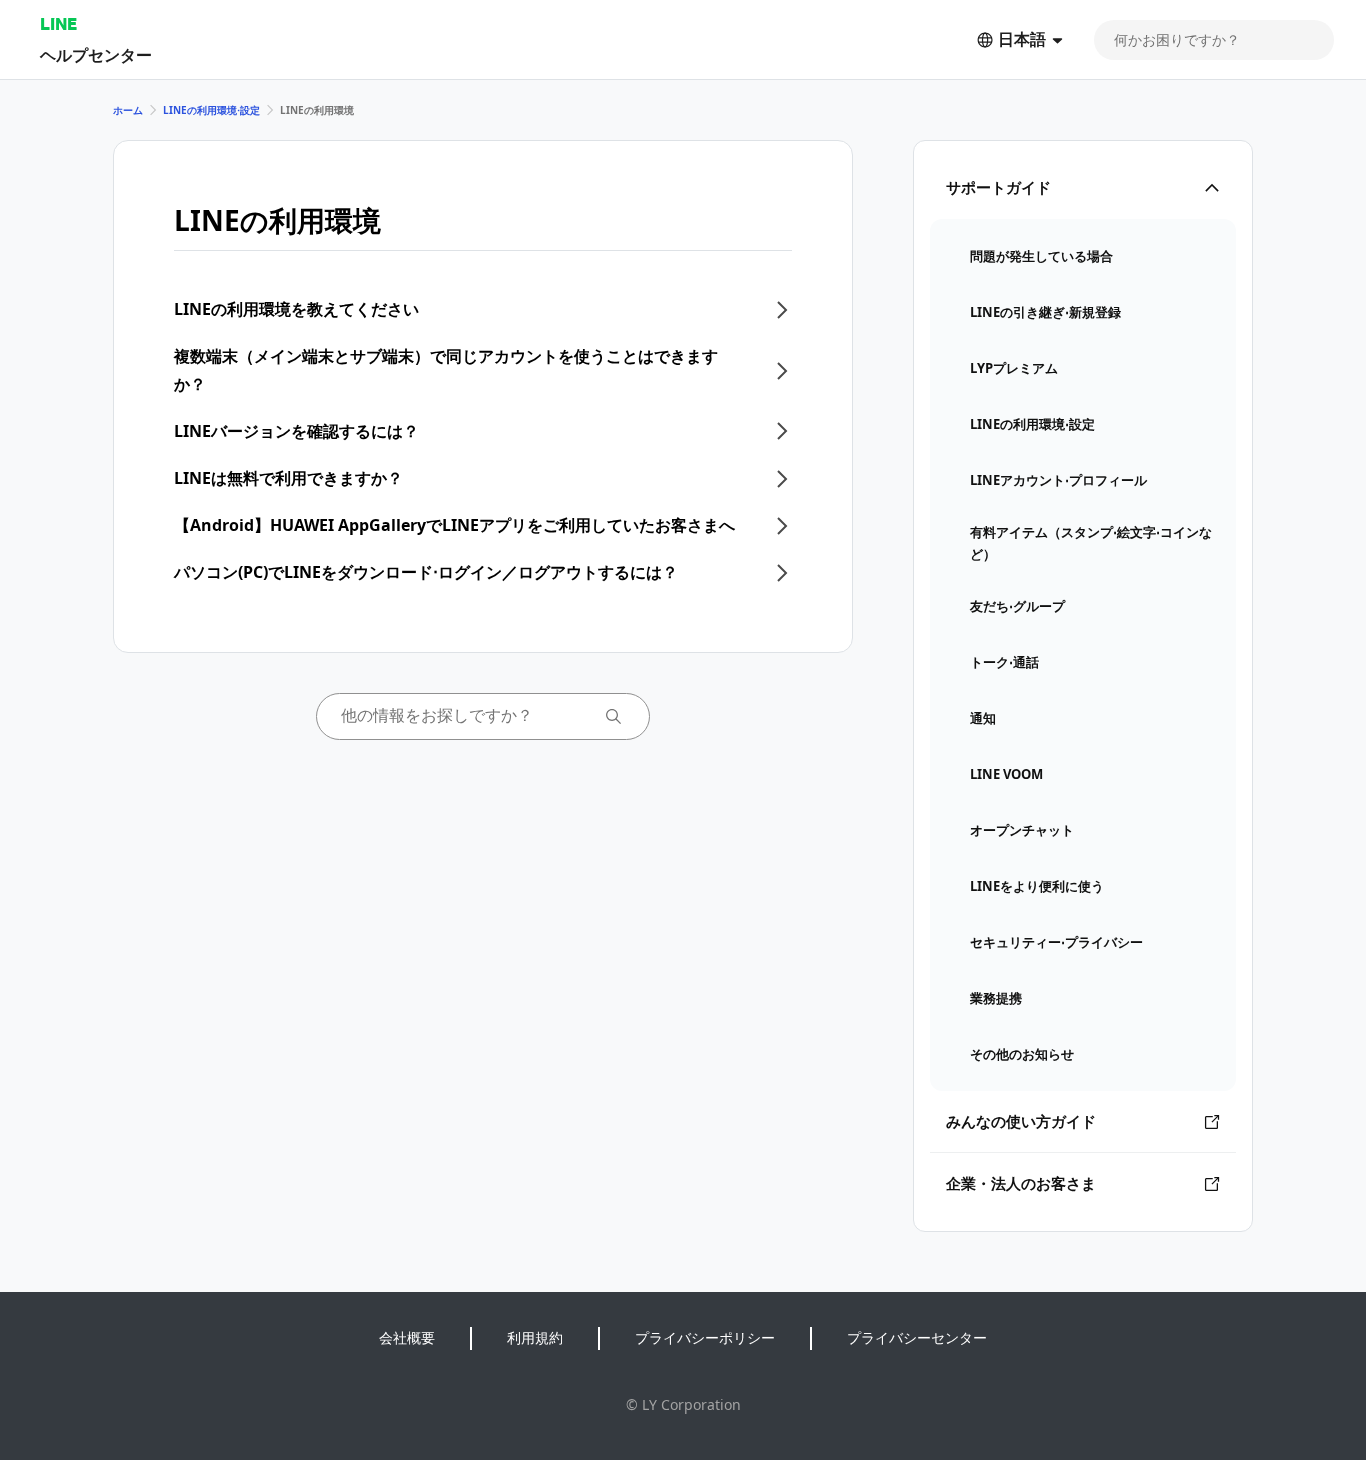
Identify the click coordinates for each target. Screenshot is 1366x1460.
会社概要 (407, 1337)
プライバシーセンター (917, 1337)
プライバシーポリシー (705, 1337)
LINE (58, 23)
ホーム (128, 110)
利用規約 (535, 1337)
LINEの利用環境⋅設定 (211, 110)
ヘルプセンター (96, 54)
